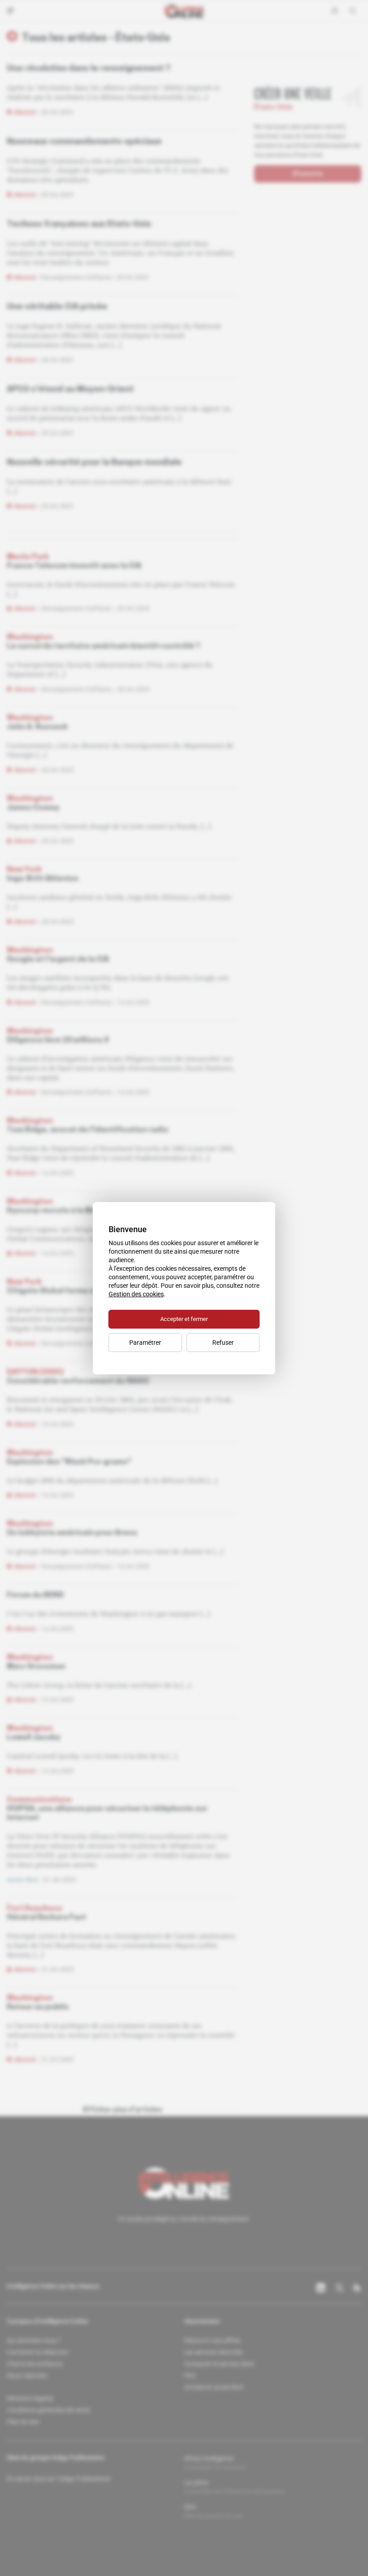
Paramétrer (145, 1343)
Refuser (223, 1343)
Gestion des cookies (136, 1294)
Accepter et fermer (184, 1319)
